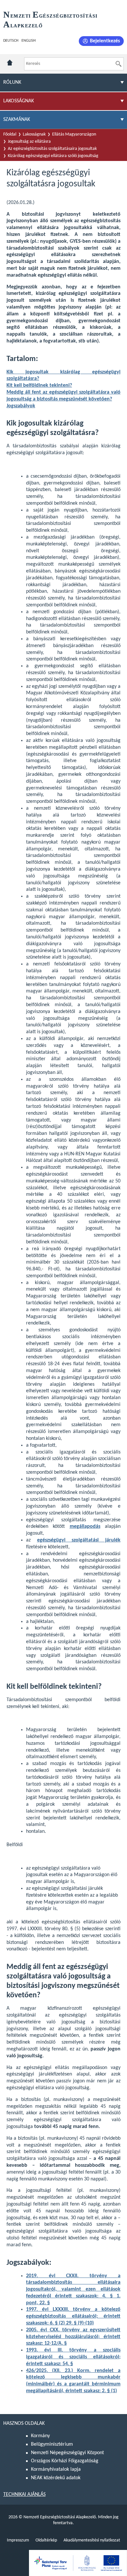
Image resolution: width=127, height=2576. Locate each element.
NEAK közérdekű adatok (56, 2478)
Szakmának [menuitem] (17, 120)
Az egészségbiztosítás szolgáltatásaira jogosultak (52, 149)
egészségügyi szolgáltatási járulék (79, 1540)
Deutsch (11, 41)
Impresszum (18, 2540)
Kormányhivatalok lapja (56, 2469)
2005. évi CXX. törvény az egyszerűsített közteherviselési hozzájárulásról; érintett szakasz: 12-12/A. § (73, 2337)
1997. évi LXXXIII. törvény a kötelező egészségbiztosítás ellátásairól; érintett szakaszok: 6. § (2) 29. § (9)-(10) (73, 2316)
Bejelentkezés (105, 41)
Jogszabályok (21, 406)
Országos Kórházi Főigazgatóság (65, 2461)
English (28, 41)
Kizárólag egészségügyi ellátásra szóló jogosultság (53, 156)
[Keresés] (119, 64)
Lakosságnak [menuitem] (19, 101)
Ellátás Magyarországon (74, 134)
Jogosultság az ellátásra (29, 142)
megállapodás (85, 1527)
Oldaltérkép (46, 2540)
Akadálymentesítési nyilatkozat (92, 2540)
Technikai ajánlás (24, 2495)
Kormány (40, 2436)
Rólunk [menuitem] (12, 82)
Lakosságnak (34, 134)
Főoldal (10, 134)
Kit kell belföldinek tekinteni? (39, 385)
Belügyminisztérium (52, 2444)
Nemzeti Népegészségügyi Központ (67, 2453)
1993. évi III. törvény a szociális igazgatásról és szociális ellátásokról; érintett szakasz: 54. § (73, 2357)
